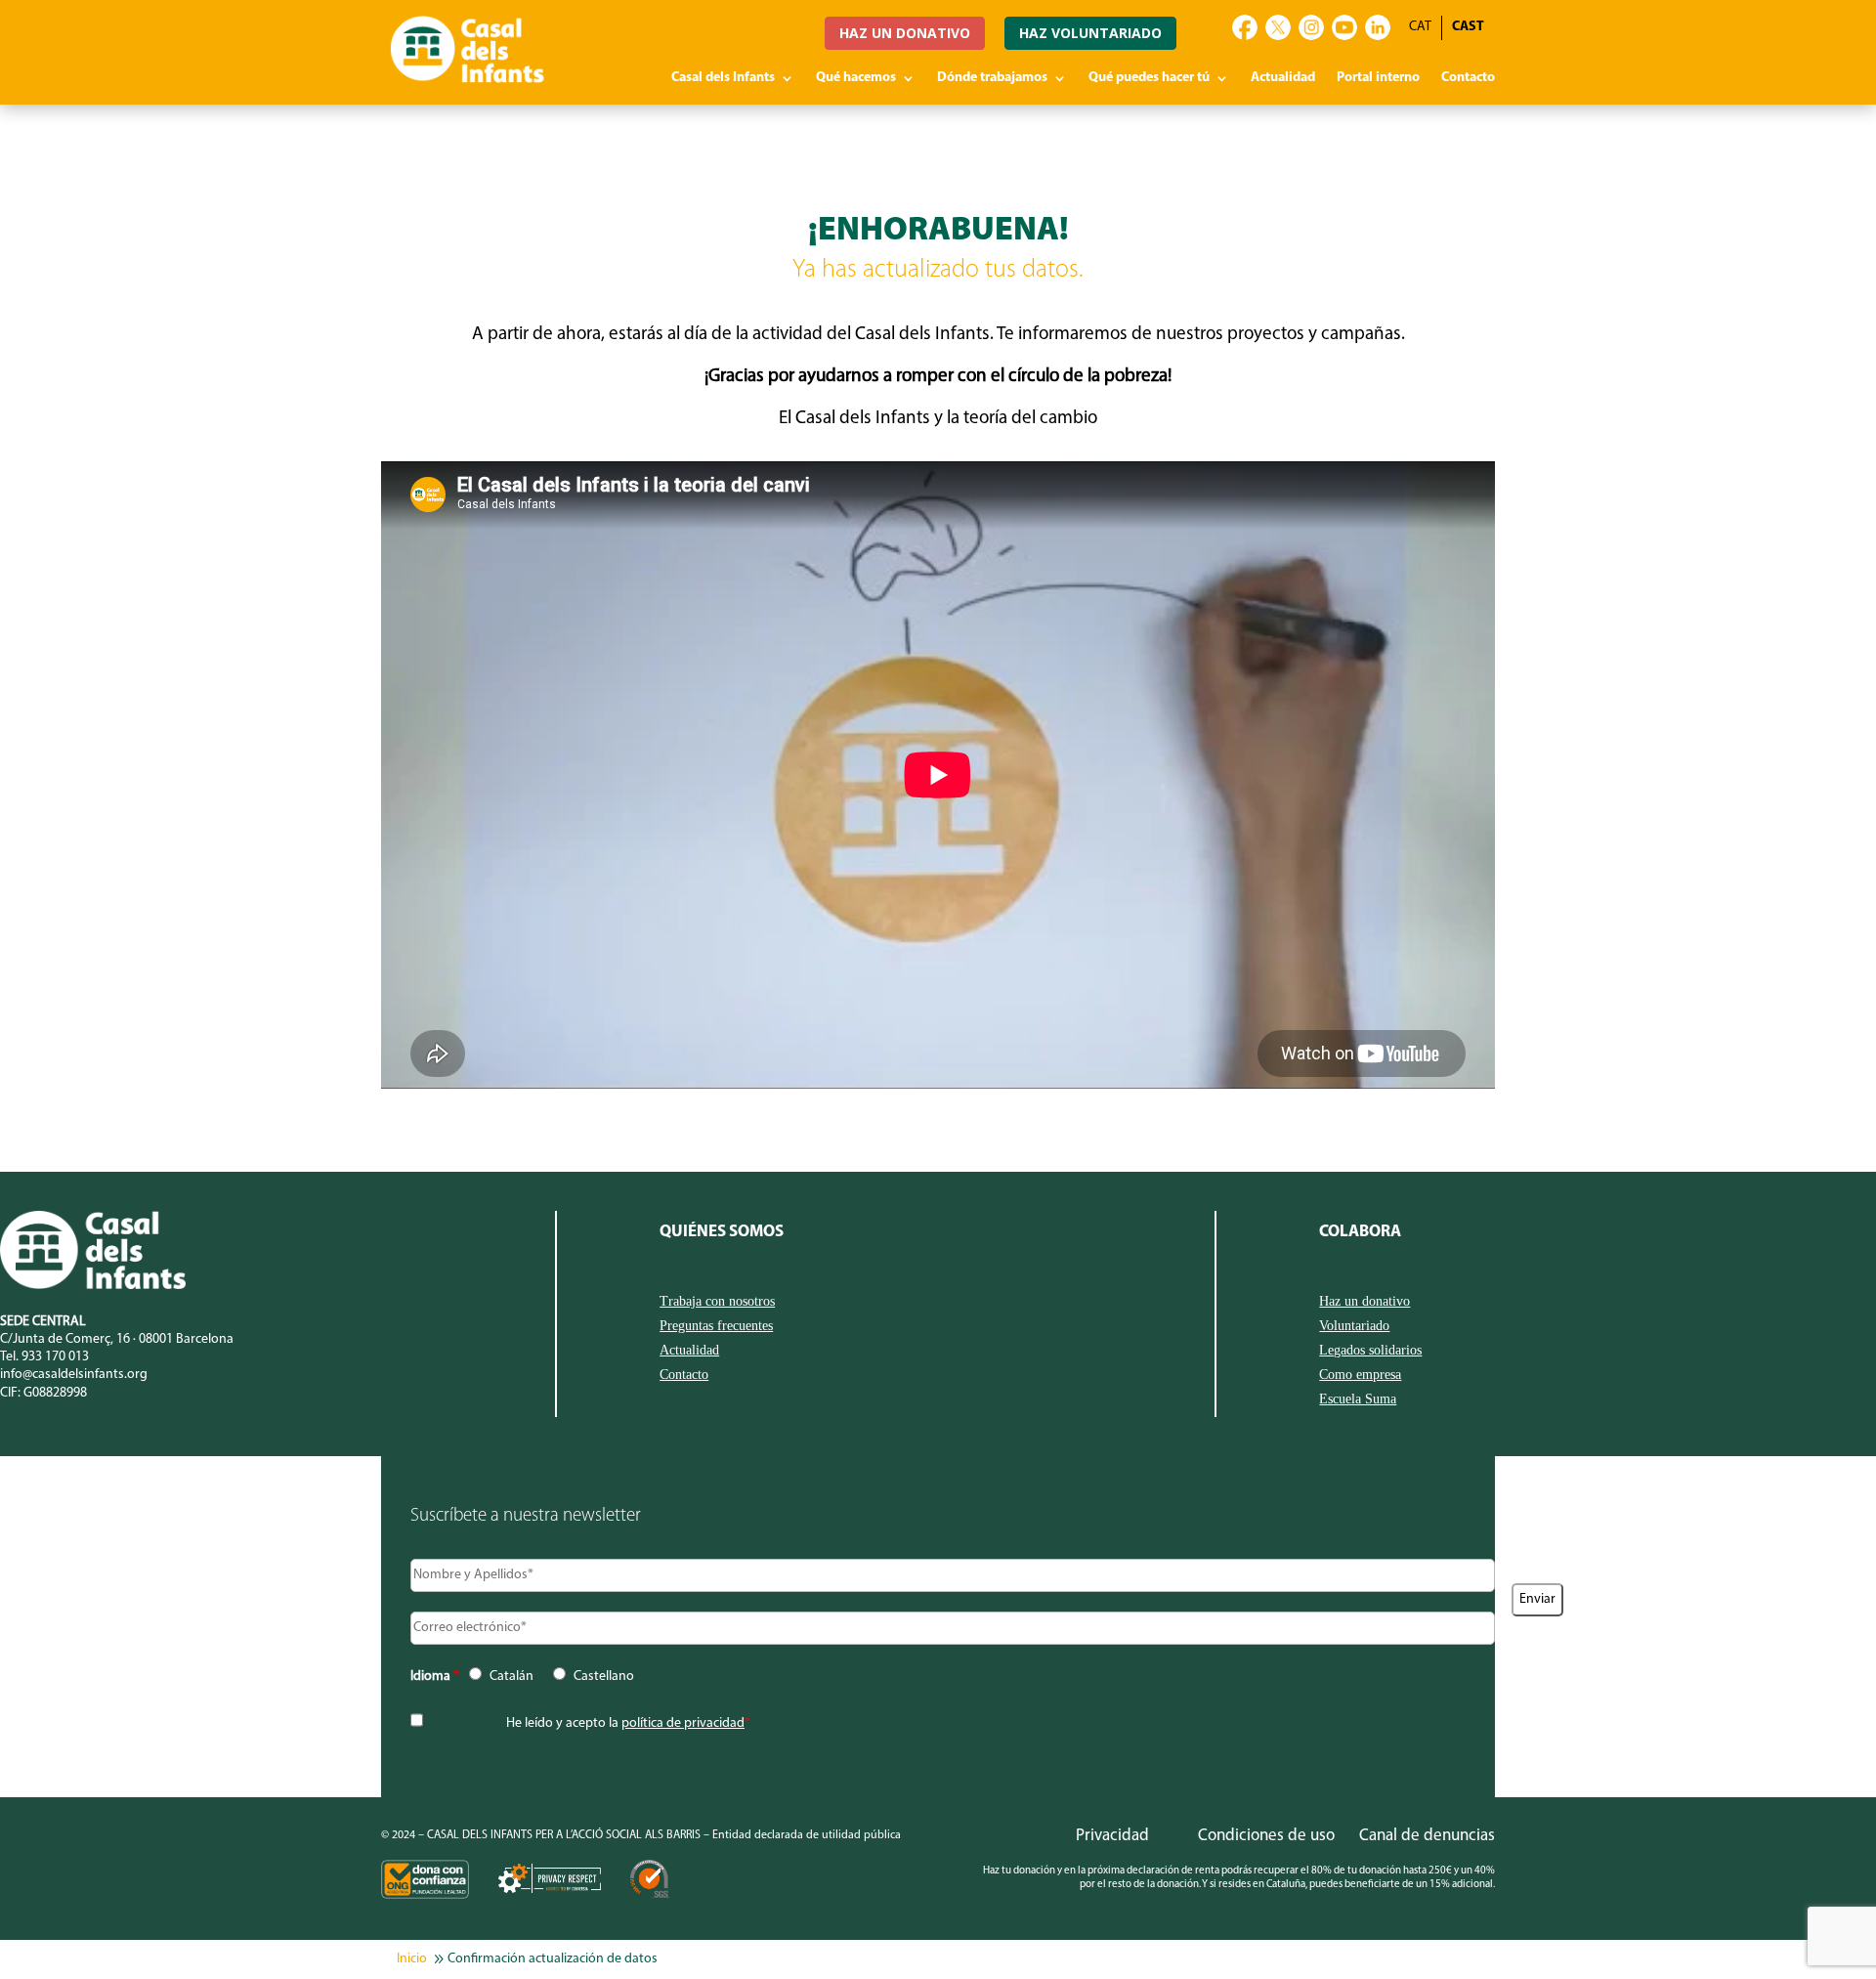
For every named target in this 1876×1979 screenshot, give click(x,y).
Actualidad (1283, 78)
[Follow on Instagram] (1311, 27)
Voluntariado (1354, 1326)
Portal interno (1378, 78)
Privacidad (1112, 1836)
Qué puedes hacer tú (1149, 78)
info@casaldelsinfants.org (74, 1375)
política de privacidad (683, 1723)
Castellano (604, 1677)
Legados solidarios (1370, 1351)
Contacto (1468, 78)
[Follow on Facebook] (1245, 27)
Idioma (435, 1677)
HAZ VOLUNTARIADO (1090, 33)
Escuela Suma (1358, 1399)
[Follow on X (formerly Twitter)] (1278, 27)
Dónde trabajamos (992, 78)
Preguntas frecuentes (716, 1326)
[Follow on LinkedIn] (1378, 27)
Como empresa (1360, 1375)
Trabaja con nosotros (717, 1302)
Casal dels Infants (723, 78)
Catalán (512, 1677)
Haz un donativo (1364, 1302)
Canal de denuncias (1427, 1836)
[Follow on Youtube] (1344, 27)
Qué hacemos (856, 78)
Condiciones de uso (1266, 1836)
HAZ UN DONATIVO (905, 33)
